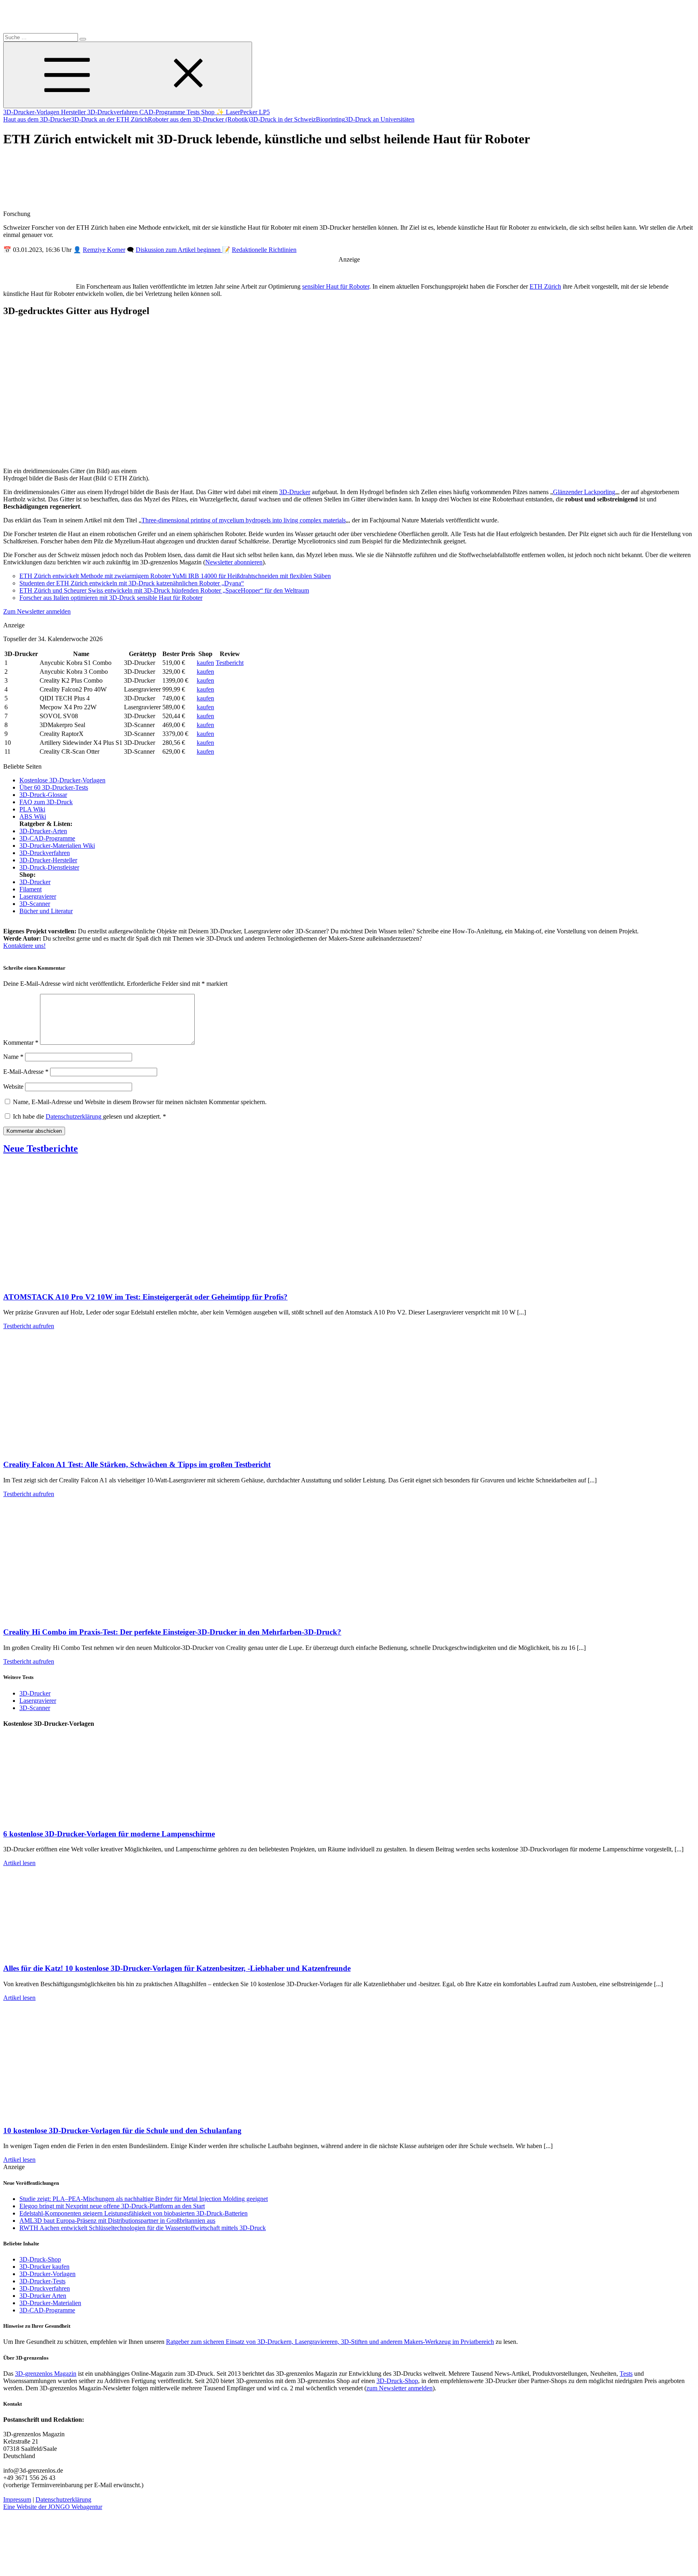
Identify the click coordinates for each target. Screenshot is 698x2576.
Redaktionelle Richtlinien (264, 250)
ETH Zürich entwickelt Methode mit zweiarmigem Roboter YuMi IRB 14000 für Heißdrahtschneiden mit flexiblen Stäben (175, 576)
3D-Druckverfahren (113, 112)
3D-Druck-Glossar (43, 795)
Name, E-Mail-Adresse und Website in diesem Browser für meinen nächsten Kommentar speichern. (140, 1102)
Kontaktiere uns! (24, 946)
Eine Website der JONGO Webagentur (53, 2507)
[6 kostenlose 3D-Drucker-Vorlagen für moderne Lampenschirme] (84, 1818)
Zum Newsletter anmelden (37, 611)
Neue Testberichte (41, 1149)
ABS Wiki (33, 816)
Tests (194, 112)
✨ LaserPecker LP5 (243, 112)
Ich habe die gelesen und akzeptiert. (89, 1116)
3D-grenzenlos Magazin (46, 2374)
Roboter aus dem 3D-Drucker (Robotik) (199, 119)
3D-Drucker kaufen (44, 2267)
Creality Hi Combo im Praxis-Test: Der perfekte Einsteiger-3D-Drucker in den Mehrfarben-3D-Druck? (172, 1632)
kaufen (205, 663)
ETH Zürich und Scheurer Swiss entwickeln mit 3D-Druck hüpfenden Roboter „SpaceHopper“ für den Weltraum (164, 590)
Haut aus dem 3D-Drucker (37, 119)
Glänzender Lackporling (584, 492)
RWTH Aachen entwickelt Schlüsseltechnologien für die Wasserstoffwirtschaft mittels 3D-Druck (143, 2228)
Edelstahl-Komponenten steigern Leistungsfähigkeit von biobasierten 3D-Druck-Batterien (134, 2213)
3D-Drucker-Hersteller (48, 860)
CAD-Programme (163, 112)
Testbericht (230, 663)
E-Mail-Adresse (26, 1072)
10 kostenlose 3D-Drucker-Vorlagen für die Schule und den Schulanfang (122, 2131)
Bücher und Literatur (46, 911)
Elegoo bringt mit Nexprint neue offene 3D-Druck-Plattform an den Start (112, 2206)
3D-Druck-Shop (40, 2259)
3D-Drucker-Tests (42, 2281)
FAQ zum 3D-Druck (46, 802)
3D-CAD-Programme (47, 838)
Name (13, 1057)
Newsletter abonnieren (234, 562)
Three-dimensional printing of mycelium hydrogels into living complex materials (244, 520)
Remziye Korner (104, 250)
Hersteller (74, 112)
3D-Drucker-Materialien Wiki (57, 846)
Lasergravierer (38, 896)
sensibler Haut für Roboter (336, 286)
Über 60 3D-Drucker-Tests (54, 787)
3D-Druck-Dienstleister (49, 867)
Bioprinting (330, 119)
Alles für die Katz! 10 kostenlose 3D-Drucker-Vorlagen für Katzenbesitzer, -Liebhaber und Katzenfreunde (177, 1968)
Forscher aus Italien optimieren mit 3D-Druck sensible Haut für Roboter (111, 598)
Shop (209, 112)
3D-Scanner (35, 904)
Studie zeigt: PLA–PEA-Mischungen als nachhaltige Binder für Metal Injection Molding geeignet (144, 2199)
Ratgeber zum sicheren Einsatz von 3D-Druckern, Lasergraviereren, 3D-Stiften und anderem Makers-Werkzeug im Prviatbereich (330, 2342)
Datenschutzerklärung (74, 1116)
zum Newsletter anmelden (399, 2388)
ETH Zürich (545, 286)
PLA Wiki (32, 809)
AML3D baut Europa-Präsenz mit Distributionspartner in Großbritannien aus (117, 2221)
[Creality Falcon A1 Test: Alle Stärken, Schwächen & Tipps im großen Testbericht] (84, 1449)
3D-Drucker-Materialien (50, 2303)
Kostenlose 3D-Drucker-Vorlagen (62, 780)
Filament (30, 889)
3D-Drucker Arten (43, 2296)
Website (13, 1087)
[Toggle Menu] (128, 75)
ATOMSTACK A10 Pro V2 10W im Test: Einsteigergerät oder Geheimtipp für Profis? (145, 1297)
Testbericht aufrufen (29, 1326)
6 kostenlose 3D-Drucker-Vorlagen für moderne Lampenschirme (109, 1834)
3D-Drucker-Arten (43, 831)
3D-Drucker (295, 492)
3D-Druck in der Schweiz (283, 119)
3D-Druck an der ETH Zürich (109, 119)
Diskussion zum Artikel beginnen (179, 250)
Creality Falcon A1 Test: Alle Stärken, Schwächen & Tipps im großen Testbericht (137, 1464)
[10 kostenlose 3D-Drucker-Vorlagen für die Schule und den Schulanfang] (84, 2115)
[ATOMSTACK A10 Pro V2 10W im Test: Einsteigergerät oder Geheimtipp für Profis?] (84, 1281)
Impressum (17, 2499)
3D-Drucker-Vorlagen (32, 112)
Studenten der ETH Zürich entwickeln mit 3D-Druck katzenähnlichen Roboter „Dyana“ (132, 583)
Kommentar (21, 1043)
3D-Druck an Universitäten (380, 119)
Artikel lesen (19, 1863)
